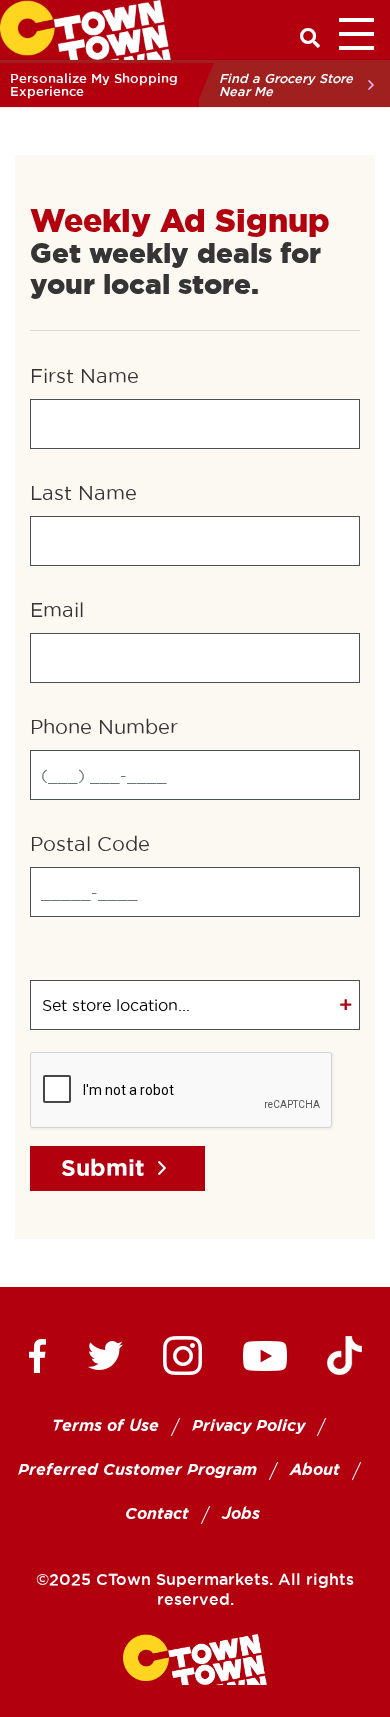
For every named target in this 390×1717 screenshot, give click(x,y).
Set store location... (116, 1005)
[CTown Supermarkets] (85, 28)
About (315, 1469)
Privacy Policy (248, 1425)
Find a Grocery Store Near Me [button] (286, 84)
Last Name (83, 493)
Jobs (241, 1513)
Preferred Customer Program (137, 1469)
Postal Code (90, 844)
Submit (103, 1167)
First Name (84, 376)
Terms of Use (105, 1425)
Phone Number (104, 727)
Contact (157, 1513)
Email (57, 610)
